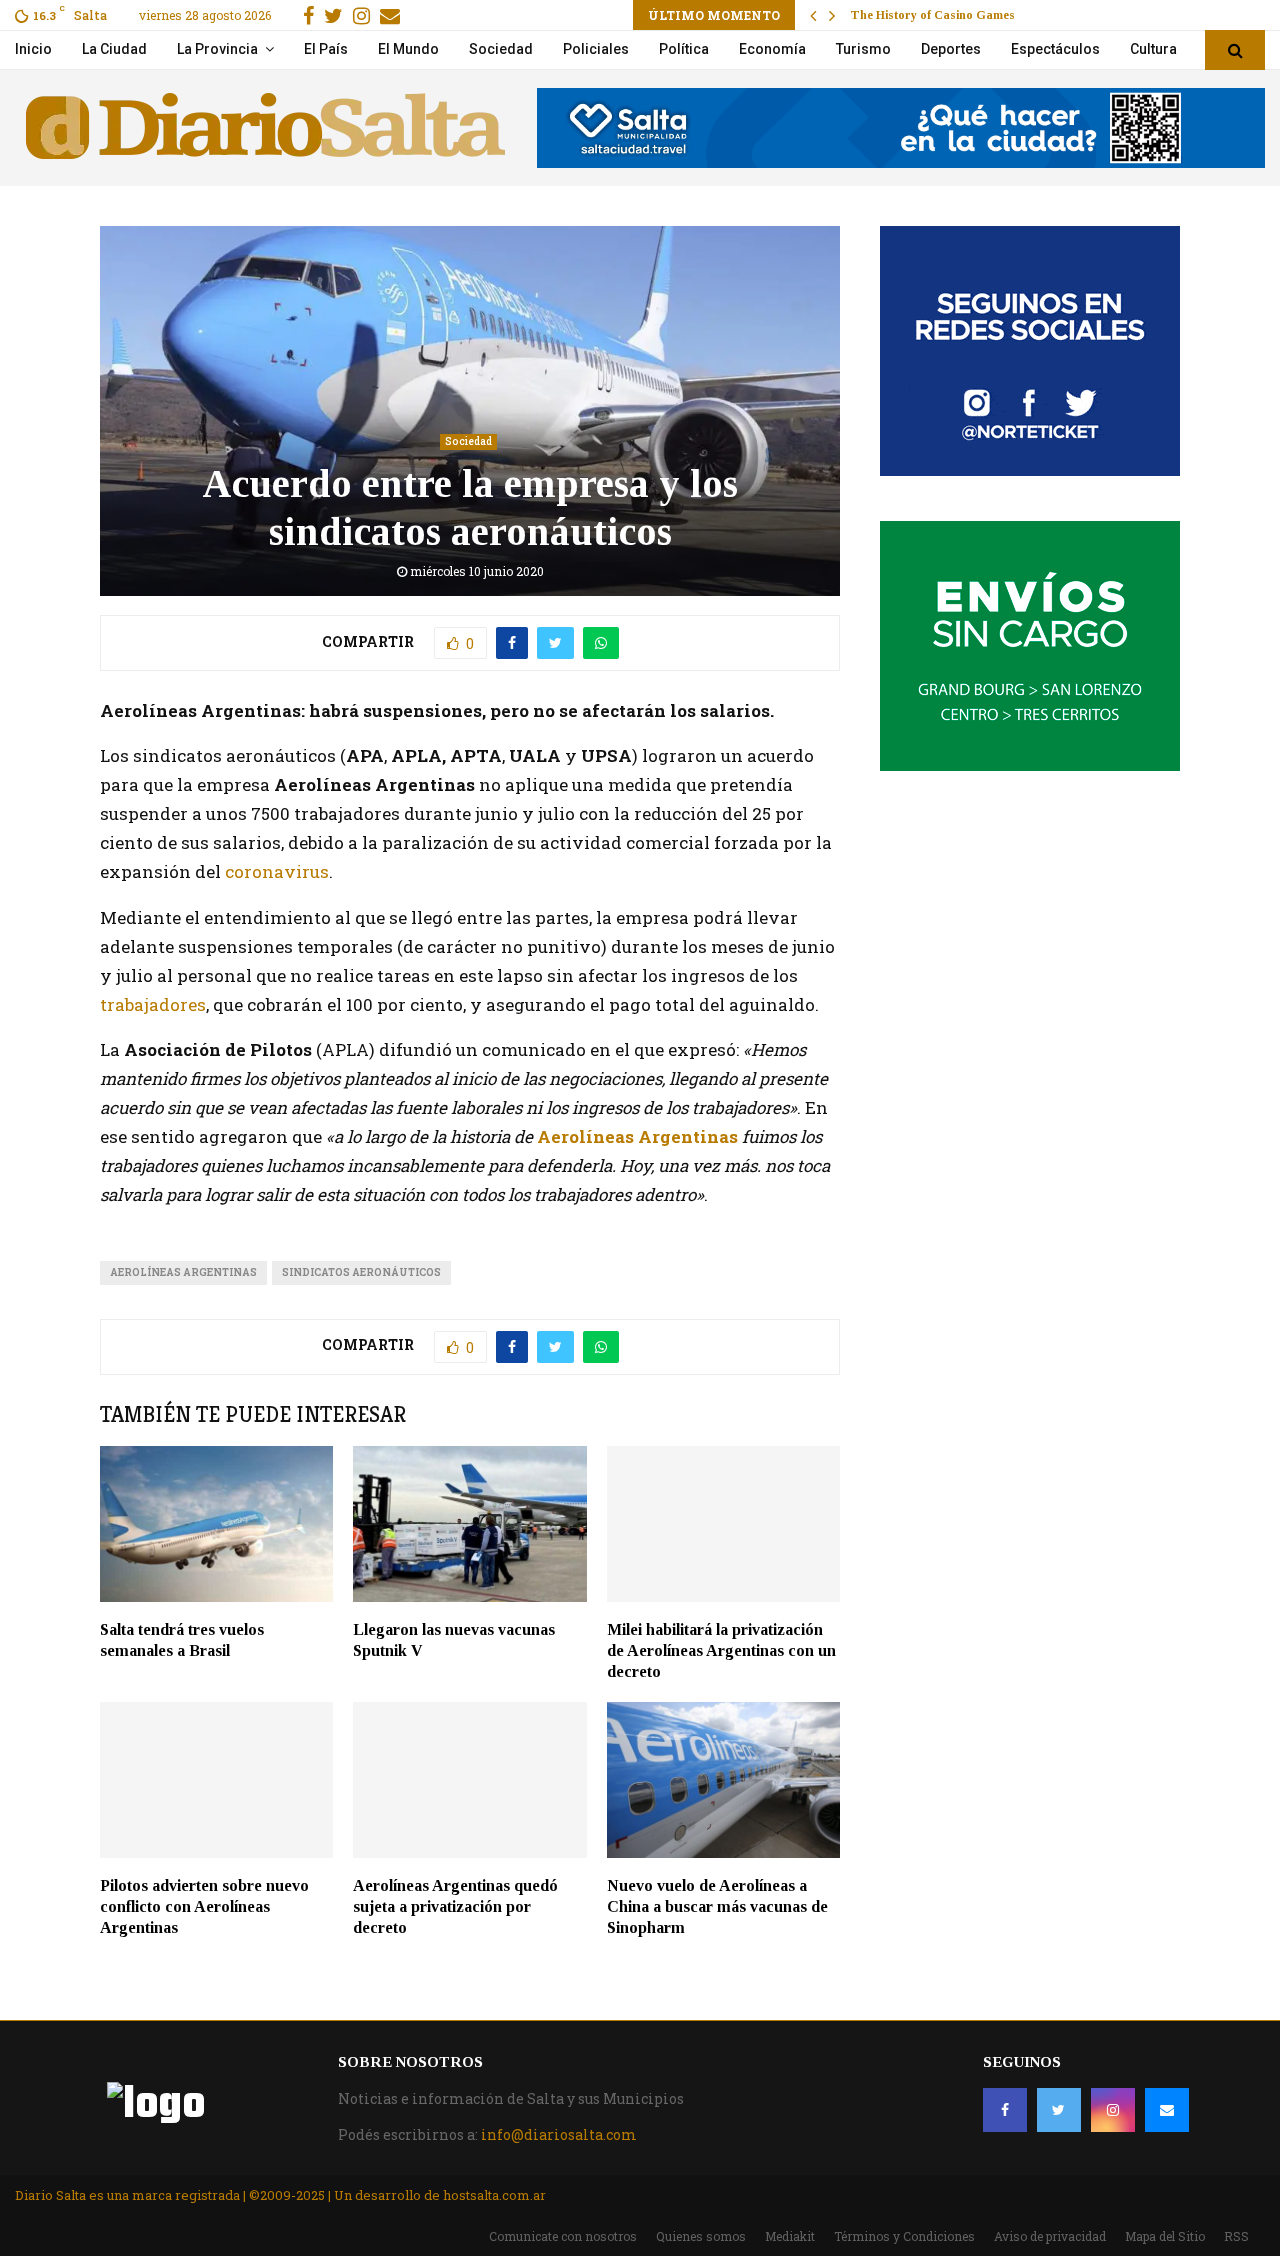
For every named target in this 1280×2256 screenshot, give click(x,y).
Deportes (951, 49)
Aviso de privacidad (1050, 2236)
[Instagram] (1113, 2110)
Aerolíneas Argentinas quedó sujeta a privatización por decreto (455, 1906)
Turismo (863, 49)
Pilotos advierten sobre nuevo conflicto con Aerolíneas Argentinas (204, 1906)
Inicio (33, 49)
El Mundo (408, 49)
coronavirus (277, 871)
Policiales (596, 49)
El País (326, 49)
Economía (772, 49)
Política (684, 49)
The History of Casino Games (932, 15)
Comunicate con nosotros (563, 2236)
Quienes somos (701, 2236)
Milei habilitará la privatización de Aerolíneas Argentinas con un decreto (721, 1650)
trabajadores (153, 1004)
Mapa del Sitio (1165, 2236)
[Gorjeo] (1059, 2110)
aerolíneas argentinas (183, 1272)
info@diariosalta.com (559, 2134)
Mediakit (790, 2236)
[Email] (1167, 2110)
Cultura (1153, 49)
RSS (1236, 2236)
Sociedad (501, 49)
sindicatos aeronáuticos (361, 1272)
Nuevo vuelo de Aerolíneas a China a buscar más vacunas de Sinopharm (717, 1906)
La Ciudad (114, 49)
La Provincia (217, 49)
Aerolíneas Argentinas (637, 1136)
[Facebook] (1005, 2110)
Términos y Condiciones (904, 2236)
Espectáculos (1055, 49)
